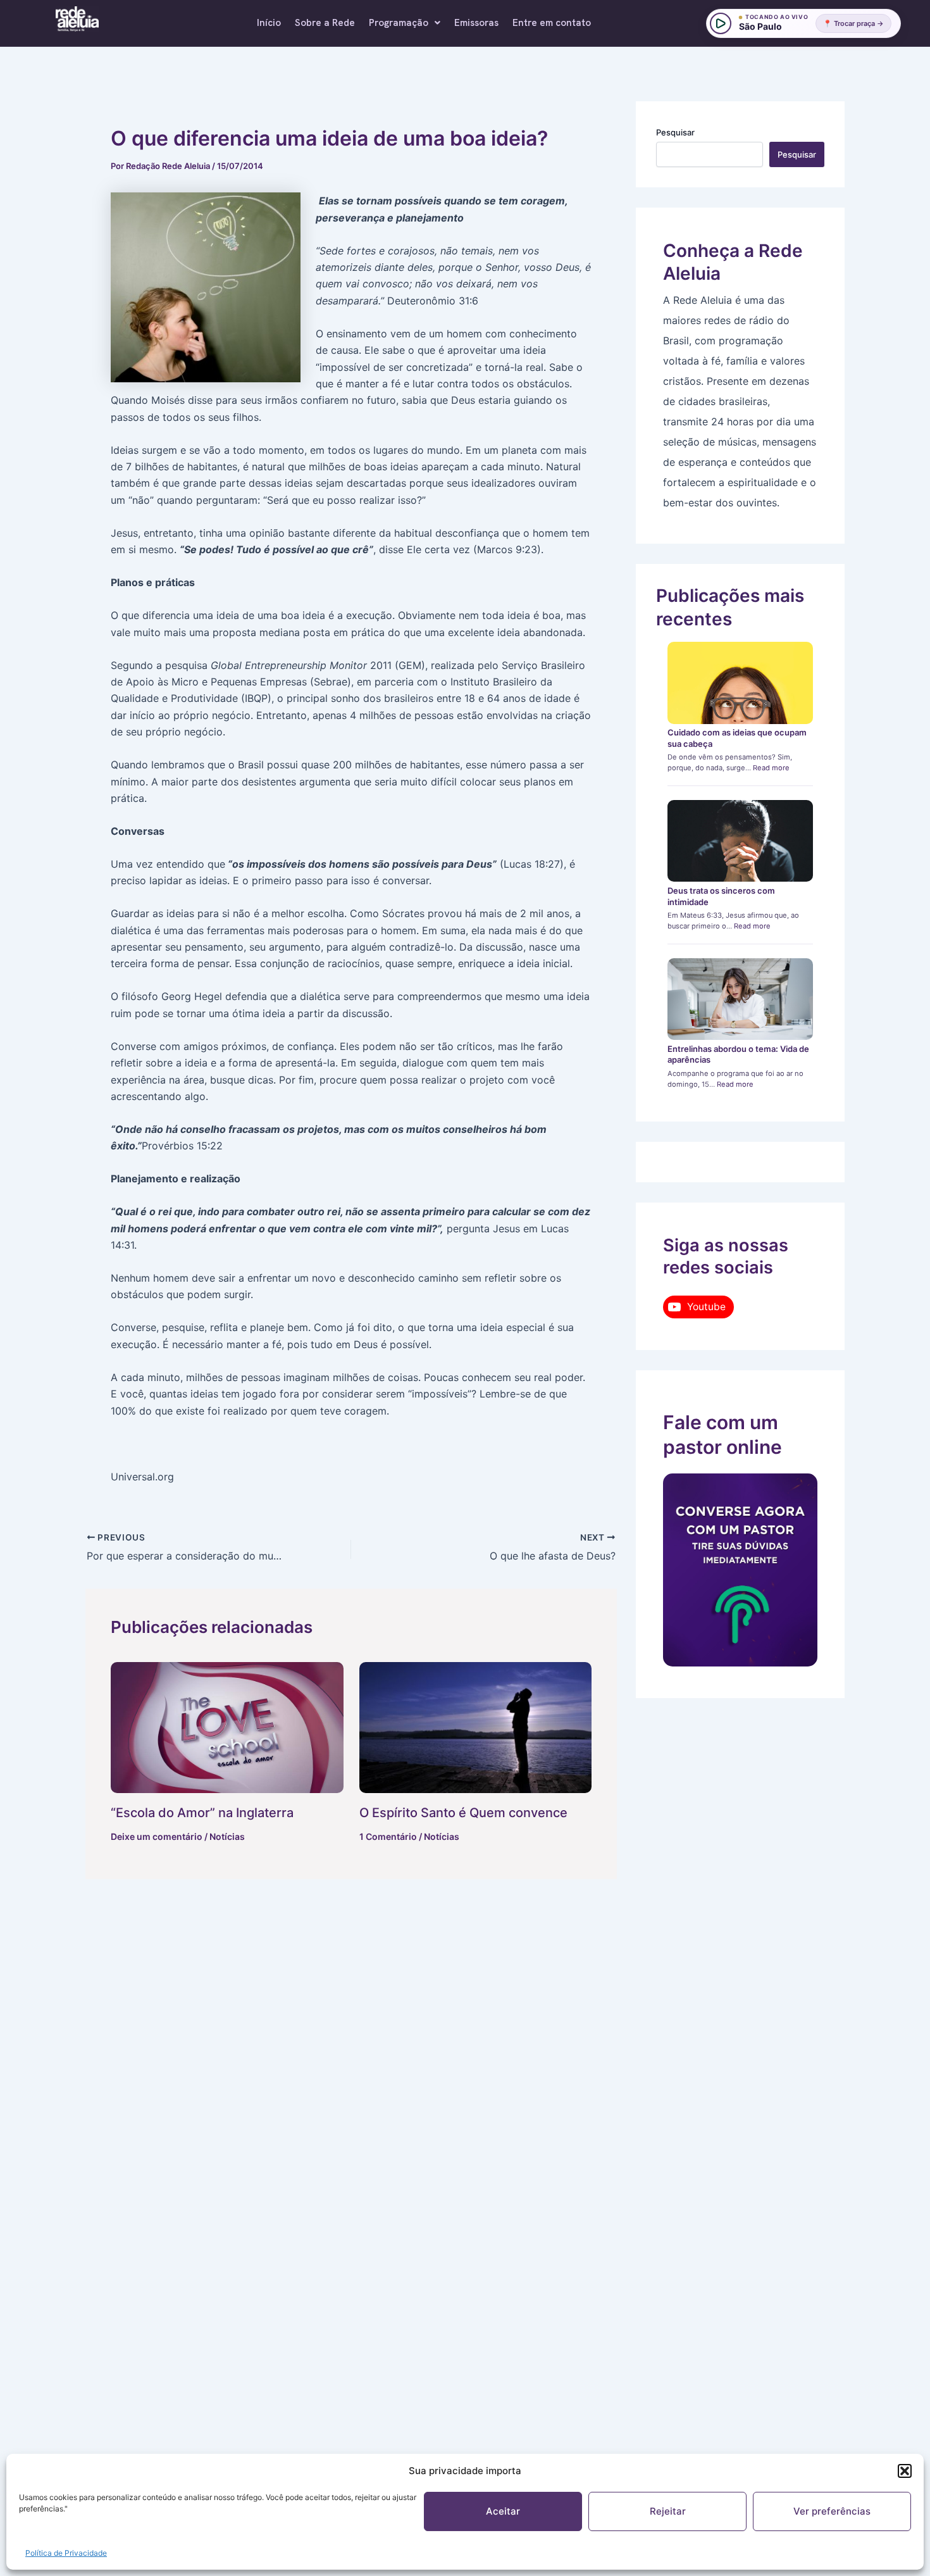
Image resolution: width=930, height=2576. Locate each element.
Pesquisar (675, 132)
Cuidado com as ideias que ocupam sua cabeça (737, 738)
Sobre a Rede (325, 23)
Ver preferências (832, 2511)
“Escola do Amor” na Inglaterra (202, 1813)
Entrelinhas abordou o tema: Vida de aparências (738, 1054)
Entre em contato (552, 23)
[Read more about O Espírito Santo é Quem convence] (476, 1728)
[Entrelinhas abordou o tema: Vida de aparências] (741, 999)
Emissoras (476, 23)
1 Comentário (388, 1836)
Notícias (227, 1836)
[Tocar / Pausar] (721, 23)
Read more (771, 768)
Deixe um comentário (157, 1836)
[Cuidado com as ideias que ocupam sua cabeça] (741, 683)
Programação (399, 23)
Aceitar (503, 2511)
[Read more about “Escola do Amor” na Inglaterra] (227, 1728)
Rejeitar (668, 2511)
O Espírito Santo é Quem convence (463, 1813)
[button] (905, 2471)
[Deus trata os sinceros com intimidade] (741, 841)
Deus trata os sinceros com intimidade (721, 896)
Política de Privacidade (66, 2553)
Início (269, 23)
